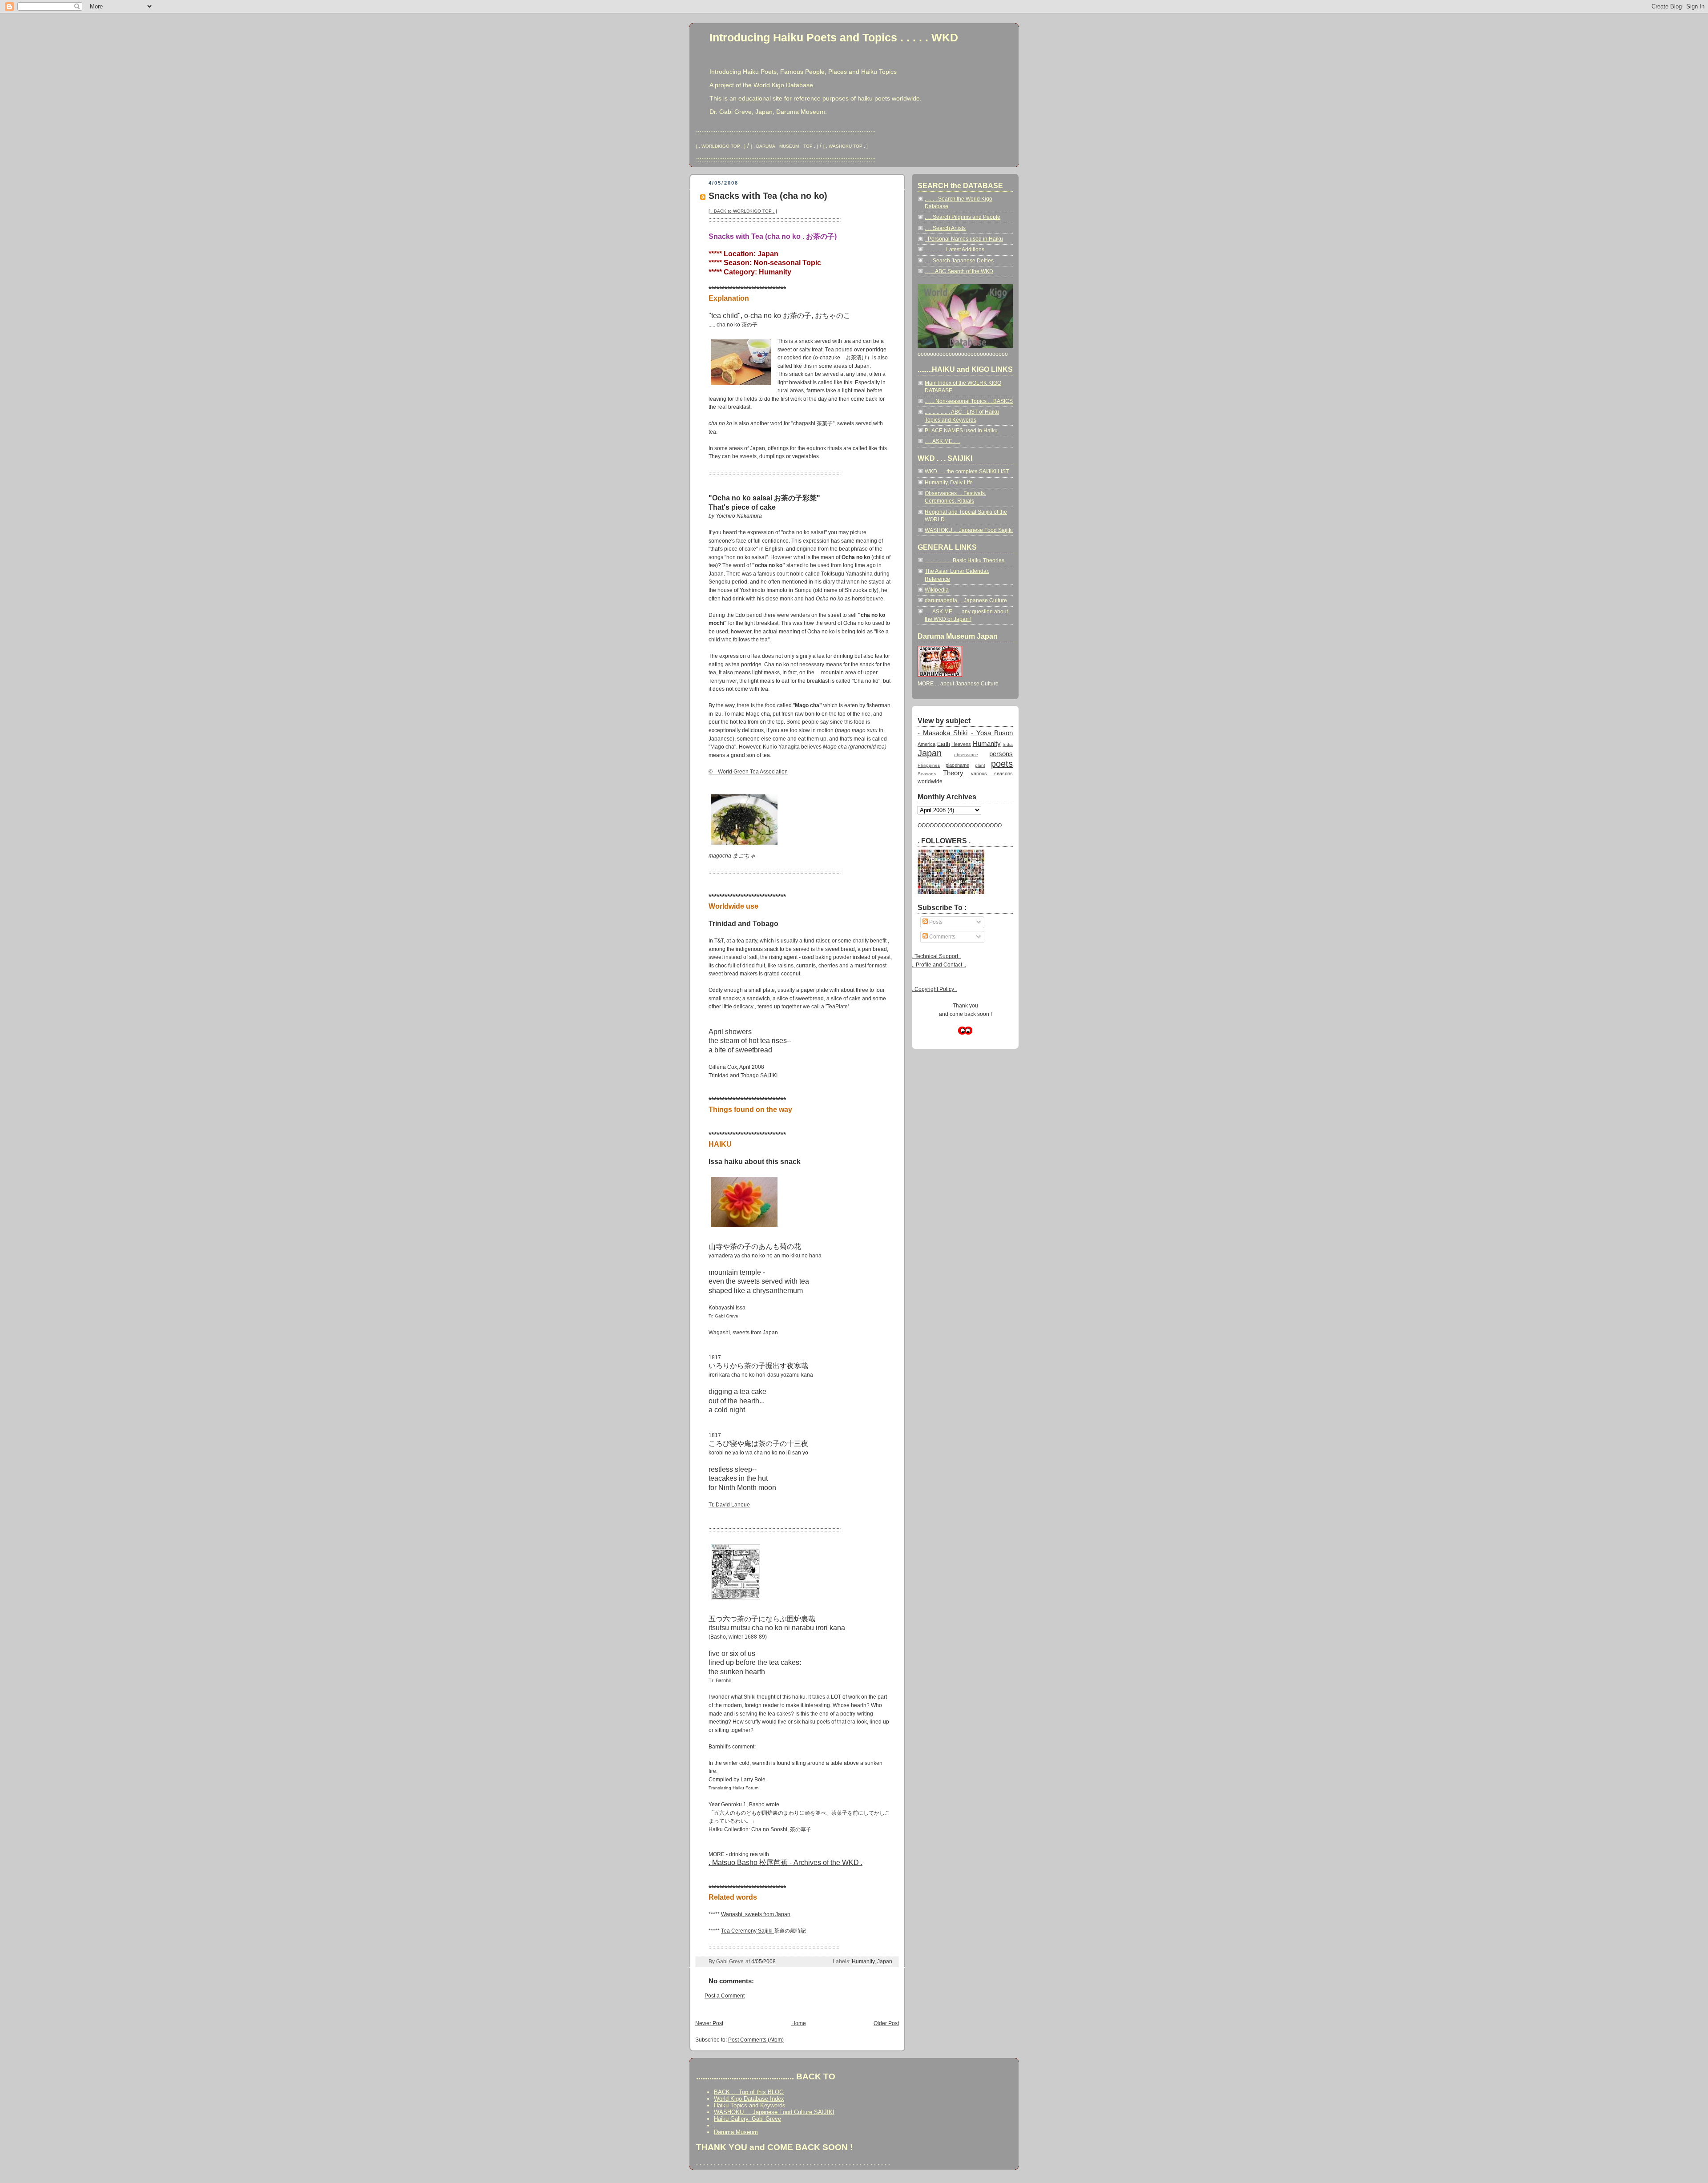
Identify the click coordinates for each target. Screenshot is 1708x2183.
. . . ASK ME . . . (943, 441)
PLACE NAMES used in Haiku (961, 431)
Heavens (961, 744)
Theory (953, 773)
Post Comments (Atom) (756, 2040)
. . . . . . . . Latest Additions (955, 250)
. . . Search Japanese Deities (959, 261)
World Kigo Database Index (749, 2099)
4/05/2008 (763, 1961)
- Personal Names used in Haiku (964, 239)
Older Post (886, 2023)
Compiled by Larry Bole (737, 1780)
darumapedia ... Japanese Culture (966, 600)
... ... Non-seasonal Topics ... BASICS (969, 401)
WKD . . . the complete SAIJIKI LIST (967, 471)
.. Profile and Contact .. (939, 965)
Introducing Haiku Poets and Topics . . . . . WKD (834, 37)
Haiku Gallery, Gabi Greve (747, 2119)
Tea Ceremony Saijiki (747, 1931)
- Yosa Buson (992, 733)
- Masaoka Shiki (943, 733)
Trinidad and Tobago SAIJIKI (743, 1075)
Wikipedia (937, 590)
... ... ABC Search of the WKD (959, 271)
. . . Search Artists (945, 228)
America (927, 744)
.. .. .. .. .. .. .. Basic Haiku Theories (965, 560)
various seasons (992, 773)
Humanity (863, 1961)
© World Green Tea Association (748, 772)
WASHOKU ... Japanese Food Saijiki (969, 530)
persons (1001, 754)
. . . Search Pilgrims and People (963, 217)
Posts (935, 922)
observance (966, 755)
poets (1002, 764)
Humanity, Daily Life (949, 483)
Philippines (929, 765)
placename (957, 765)
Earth (944, 744)
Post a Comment (725, 1996)
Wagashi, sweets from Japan (743, 1333)
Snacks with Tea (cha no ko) (768, 196)
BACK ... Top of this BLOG (749, 2092)
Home (799, 2023)
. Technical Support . (936, 956)
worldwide (930, 781)
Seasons (927, 774)
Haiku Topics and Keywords (750, 2105)
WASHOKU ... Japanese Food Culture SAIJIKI (774, 2112)
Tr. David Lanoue (729, 1505)
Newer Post (709, 2023)
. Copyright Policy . (934, 989)
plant (980, 765)
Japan (885, 1961)
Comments (942, 937)
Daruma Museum (736, 2132)
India (1008, 744)
